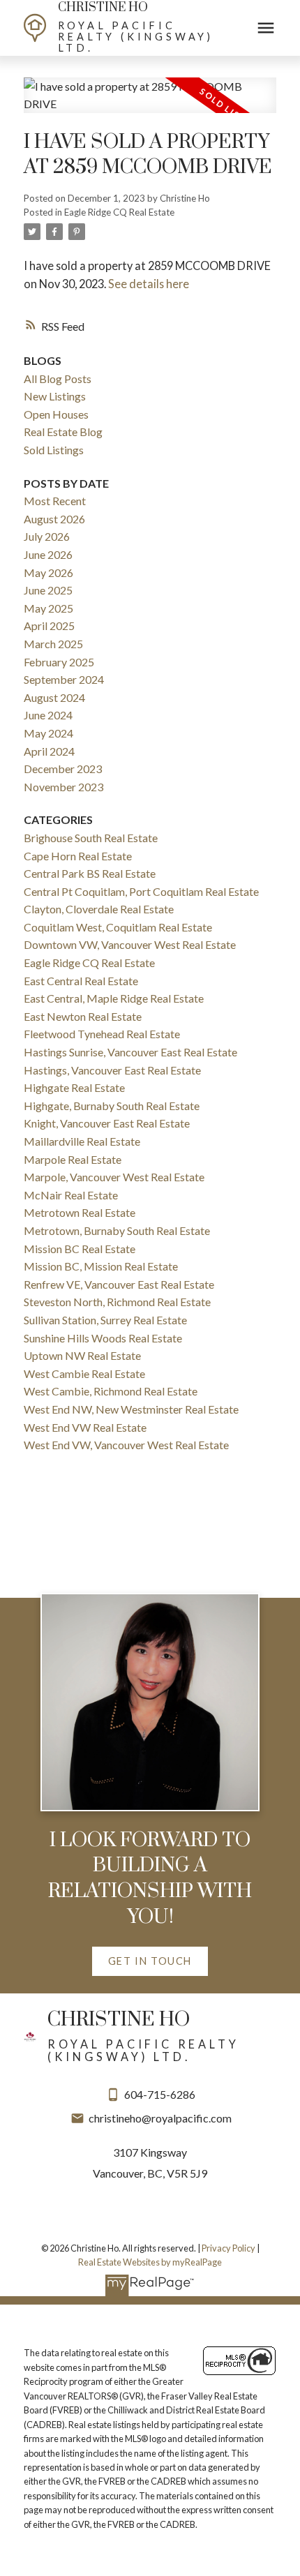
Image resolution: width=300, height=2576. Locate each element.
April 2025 (49, 626)
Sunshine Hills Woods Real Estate (103, 1338)
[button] (150, 1961)
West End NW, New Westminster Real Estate (131, 1409)
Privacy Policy (228, 2248)
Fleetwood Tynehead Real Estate (102, 1034)
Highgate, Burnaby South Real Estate (112, 1106)
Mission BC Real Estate (80, 1249)
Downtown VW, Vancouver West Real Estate (130, 944)
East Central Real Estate (81, 981)
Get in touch (150, 1961)
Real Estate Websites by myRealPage (150, 2262)
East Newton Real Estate (83, 1016)
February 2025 (59, 662)
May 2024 (48, 733)
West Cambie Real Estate (84, 1373)
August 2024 (54, 697)
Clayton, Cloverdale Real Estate (99, 909)
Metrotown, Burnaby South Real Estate (117, 1230)
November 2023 (63, 787)
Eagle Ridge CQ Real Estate (119, 212)
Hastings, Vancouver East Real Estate (112, 1070)
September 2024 (64, 679)
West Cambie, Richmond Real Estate (111, 1391)
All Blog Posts (58, 379)
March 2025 (53, 644)
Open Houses (56, 414)
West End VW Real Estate (85, 1427)
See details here (149, 284)
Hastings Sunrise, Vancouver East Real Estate (130, 1052)
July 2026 (47, 536)
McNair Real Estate (71, 1195)
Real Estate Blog (63, 432)
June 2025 (48, 590)
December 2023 (63, 769)
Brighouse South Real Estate (91, 838)
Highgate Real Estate (74, 1087)
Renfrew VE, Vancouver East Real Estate (119, 1284)
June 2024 (48, 715)
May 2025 (48, 608)
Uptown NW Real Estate (82, 1355)
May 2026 (48, 572)
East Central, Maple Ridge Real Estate (114, 998)
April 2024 (49, 751)
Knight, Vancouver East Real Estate (107, 1123)
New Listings (55, 396)
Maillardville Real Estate (82, 1141)
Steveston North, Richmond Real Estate (117, 1302)
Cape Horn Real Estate (78, 856)
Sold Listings (54, 450)
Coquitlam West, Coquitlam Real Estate (118, 927)
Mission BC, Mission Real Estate (101, 1266)
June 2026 (48, 554)
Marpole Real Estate (73, 1159)
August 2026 (54, 519)
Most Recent (55, 501)
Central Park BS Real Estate (90, 873)
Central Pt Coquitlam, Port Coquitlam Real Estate (141, 891)
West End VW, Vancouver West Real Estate (126, 1445)
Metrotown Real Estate (80, 1212)
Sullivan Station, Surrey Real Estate (105, 1320)
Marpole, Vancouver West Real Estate (114, 1177)
